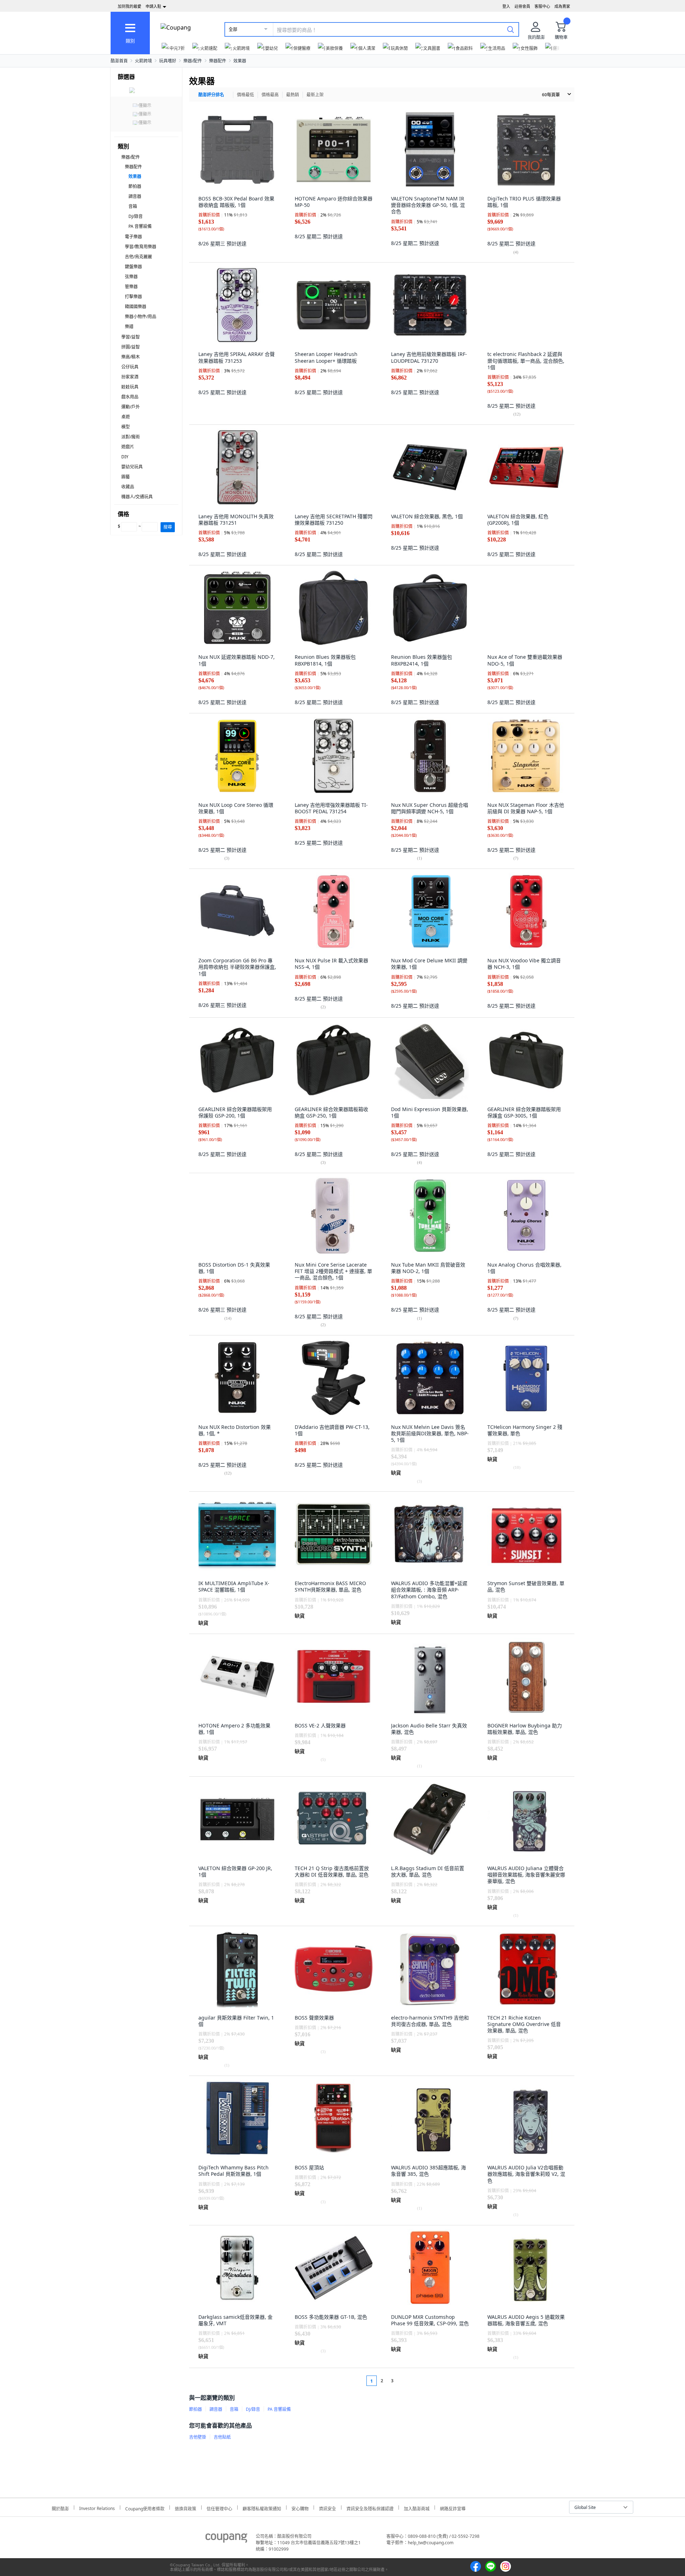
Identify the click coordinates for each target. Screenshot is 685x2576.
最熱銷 (293, 95)
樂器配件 (218, 61)
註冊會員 (522, 6)
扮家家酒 (130, 377)
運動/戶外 (131, 407)
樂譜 (129, 327)
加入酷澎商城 (417, 2508)
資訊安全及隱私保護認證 (370, 2508)
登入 (506, 6)
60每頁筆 (551, 95)
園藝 (126, 477)
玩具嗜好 (168, 61)
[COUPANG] (226, 2539)
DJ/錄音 (136, 216)
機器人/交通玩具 (137, 497)
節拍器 (135, 186)
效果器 (240, 61)
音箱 (133, 206)
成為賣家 (562, 6)
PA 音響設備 (140, 226)
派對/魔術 (131, 437)
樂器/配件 (193, 61)
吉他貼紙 (222, 2437)
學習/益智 (131, 337)
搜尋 (168, 527)
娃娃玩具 (130, 387)
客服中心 (542, 6)
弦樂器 (131, 277)
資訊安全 (328, 2508)
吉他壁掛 (198, 2437)
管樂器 (131, 287)
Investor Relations (97, 2508)
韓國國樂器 (136, 307)
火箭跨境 (143, 61)
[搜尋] (511, 29)
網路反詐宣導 (453, 2508)
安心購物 (300, 2508)
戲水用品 (130, 397)
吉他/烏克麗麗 (138, 257)
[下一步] (406, 2381)
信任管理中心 (219, 2508)
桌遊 (126, 417)
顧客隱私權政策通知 (262, 2508)
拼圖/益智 (131, 347)
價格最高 (270, 95)
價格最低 (245, 95)
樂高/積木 (131, 357)
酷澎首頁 (119, 61)
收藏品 (128, 487)
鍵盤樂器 (133, 267)
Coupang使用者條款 (145, 2508)
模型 (126, 427)
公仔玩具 (130, 367)
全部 (233, 29)
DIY (125, 457)
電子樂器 (133, 237)
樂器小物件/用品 (141, 317)
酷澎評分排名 (211, 95)
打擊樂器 (133, 297)
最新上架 (315, 95)
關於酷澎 (60, 2508)
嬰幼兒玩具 (132, 467)
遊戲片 (128, 447)
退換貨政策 (186, 2508)
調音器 (135, 196)
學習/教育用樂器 (141, 247)
